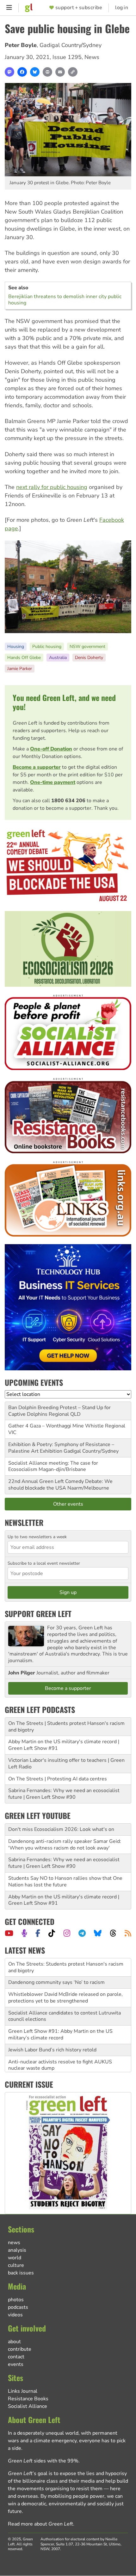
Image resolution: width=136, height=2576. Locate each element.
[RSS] (128, 1933)
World (15, 2258)
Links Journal (23, 2391)
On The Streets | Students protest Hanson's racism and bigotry (66, 1727)
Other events (68, 1504)
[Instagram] (67, 1933)
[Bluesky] (35, 72)
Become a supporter (37, 767)
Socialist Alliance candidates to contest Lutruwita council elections (65, 1998)
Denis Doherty (89, 658)
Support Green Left (38, 1614)
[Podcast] (24, 1933)
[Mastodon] (9, 72)
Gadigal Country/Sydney (71, 45)
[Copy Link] (73, 72)
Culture (16, 2265)
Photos (16, 2300)
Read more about (40, 2524)
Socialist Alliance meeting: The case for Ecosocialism (53, 1466)
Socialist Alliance (28, 2406)
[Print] (47, 72)
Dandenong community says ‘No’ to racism (56, 1964)
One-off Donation (51, 749)
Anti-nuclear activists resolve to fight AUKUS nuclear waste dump (60, 2047)
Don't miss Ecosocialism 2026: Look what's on (61, 1829)
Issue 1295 (67, 57)
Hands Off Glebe (24, 658)
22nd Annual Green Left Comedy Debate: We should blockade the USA (60, 1485)
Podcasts (18, 2307)
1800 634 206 (68, 801)
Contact (16, 2357)
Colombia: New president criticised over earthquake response (67, 2065)
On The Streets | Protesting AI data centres (58, 1779)
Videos (15, 2315)
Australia (58, 658)
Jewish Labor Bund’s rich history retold (52, 2032)
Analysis (17, 2250)
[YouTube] (9, 1933)
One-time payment (53, 782)
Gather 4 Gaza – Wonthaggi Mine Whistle (56, 1426)
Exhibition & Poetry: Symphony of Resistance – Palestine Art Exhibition (61, 1448)
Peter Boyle (21, 45)
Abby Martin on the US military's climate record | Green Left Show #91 (64, 1745)
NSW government (87, 647)
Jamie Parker (20, 669)
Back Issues (21, 2273)
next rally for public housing (52, 487)
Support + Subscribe (79, 8)
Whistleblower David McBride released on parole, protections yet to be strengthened (65, 1979)
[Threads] (113, 1933)
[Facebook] (22, 72)
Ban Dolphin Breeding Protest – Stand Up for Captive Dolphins (59, 1411)
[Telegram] (82, 1933)
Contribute (20, 2349)
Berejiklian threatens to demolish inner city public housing (65, 300)
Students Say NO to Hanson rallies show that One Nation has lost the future (65, 1882)
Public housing (47, 647)
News (92, 57)
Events (16, 2364)
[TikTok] (52, 1933)
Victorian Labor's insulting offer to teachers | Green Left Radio (66, 1764)
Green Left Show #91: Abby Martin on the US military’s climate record (60, 2016)
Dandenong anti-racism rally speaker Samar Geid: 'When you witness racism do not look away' (65, 1845)
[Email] (60, 72)
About (14, 2342)
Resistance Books (28, 2399)
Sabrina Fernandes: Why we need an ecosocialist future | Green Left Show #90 (64, 1794)
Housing (16, 647)
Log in (122, 8)
